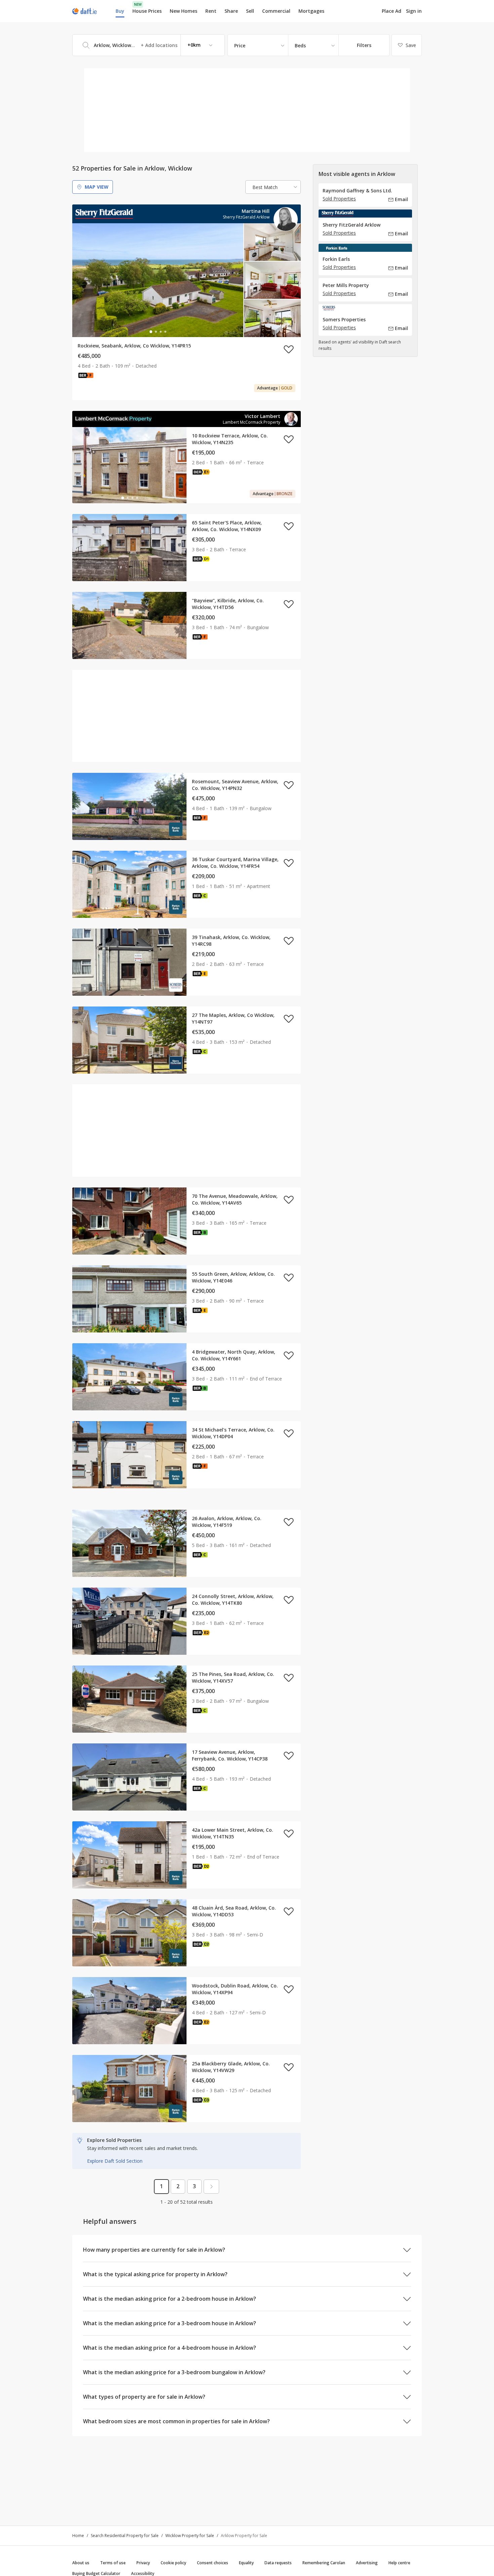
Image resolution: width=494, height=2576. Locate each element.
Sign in (414, 11)
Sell (250, 11)
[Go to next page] (211, 2187)
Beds (300, 45)
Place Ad (392, 11)
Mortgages (311, 11)
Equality (246, 2563)
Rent (211, 11)
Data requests (278, 2563)
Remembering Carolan (324, 2563)
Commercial (276, 11)
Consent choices (213, 2563)
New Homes (183, 11)
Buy (120, 11)
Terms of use (113, 2563)
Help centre (399, 2563)
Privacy (143, 2563)
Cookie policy (173, 2563)
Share (231, 11)
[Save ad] (289, 349)
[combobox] (149, 45)
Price (240, 45)
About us (81, 2563)
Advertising (367, 2563)
